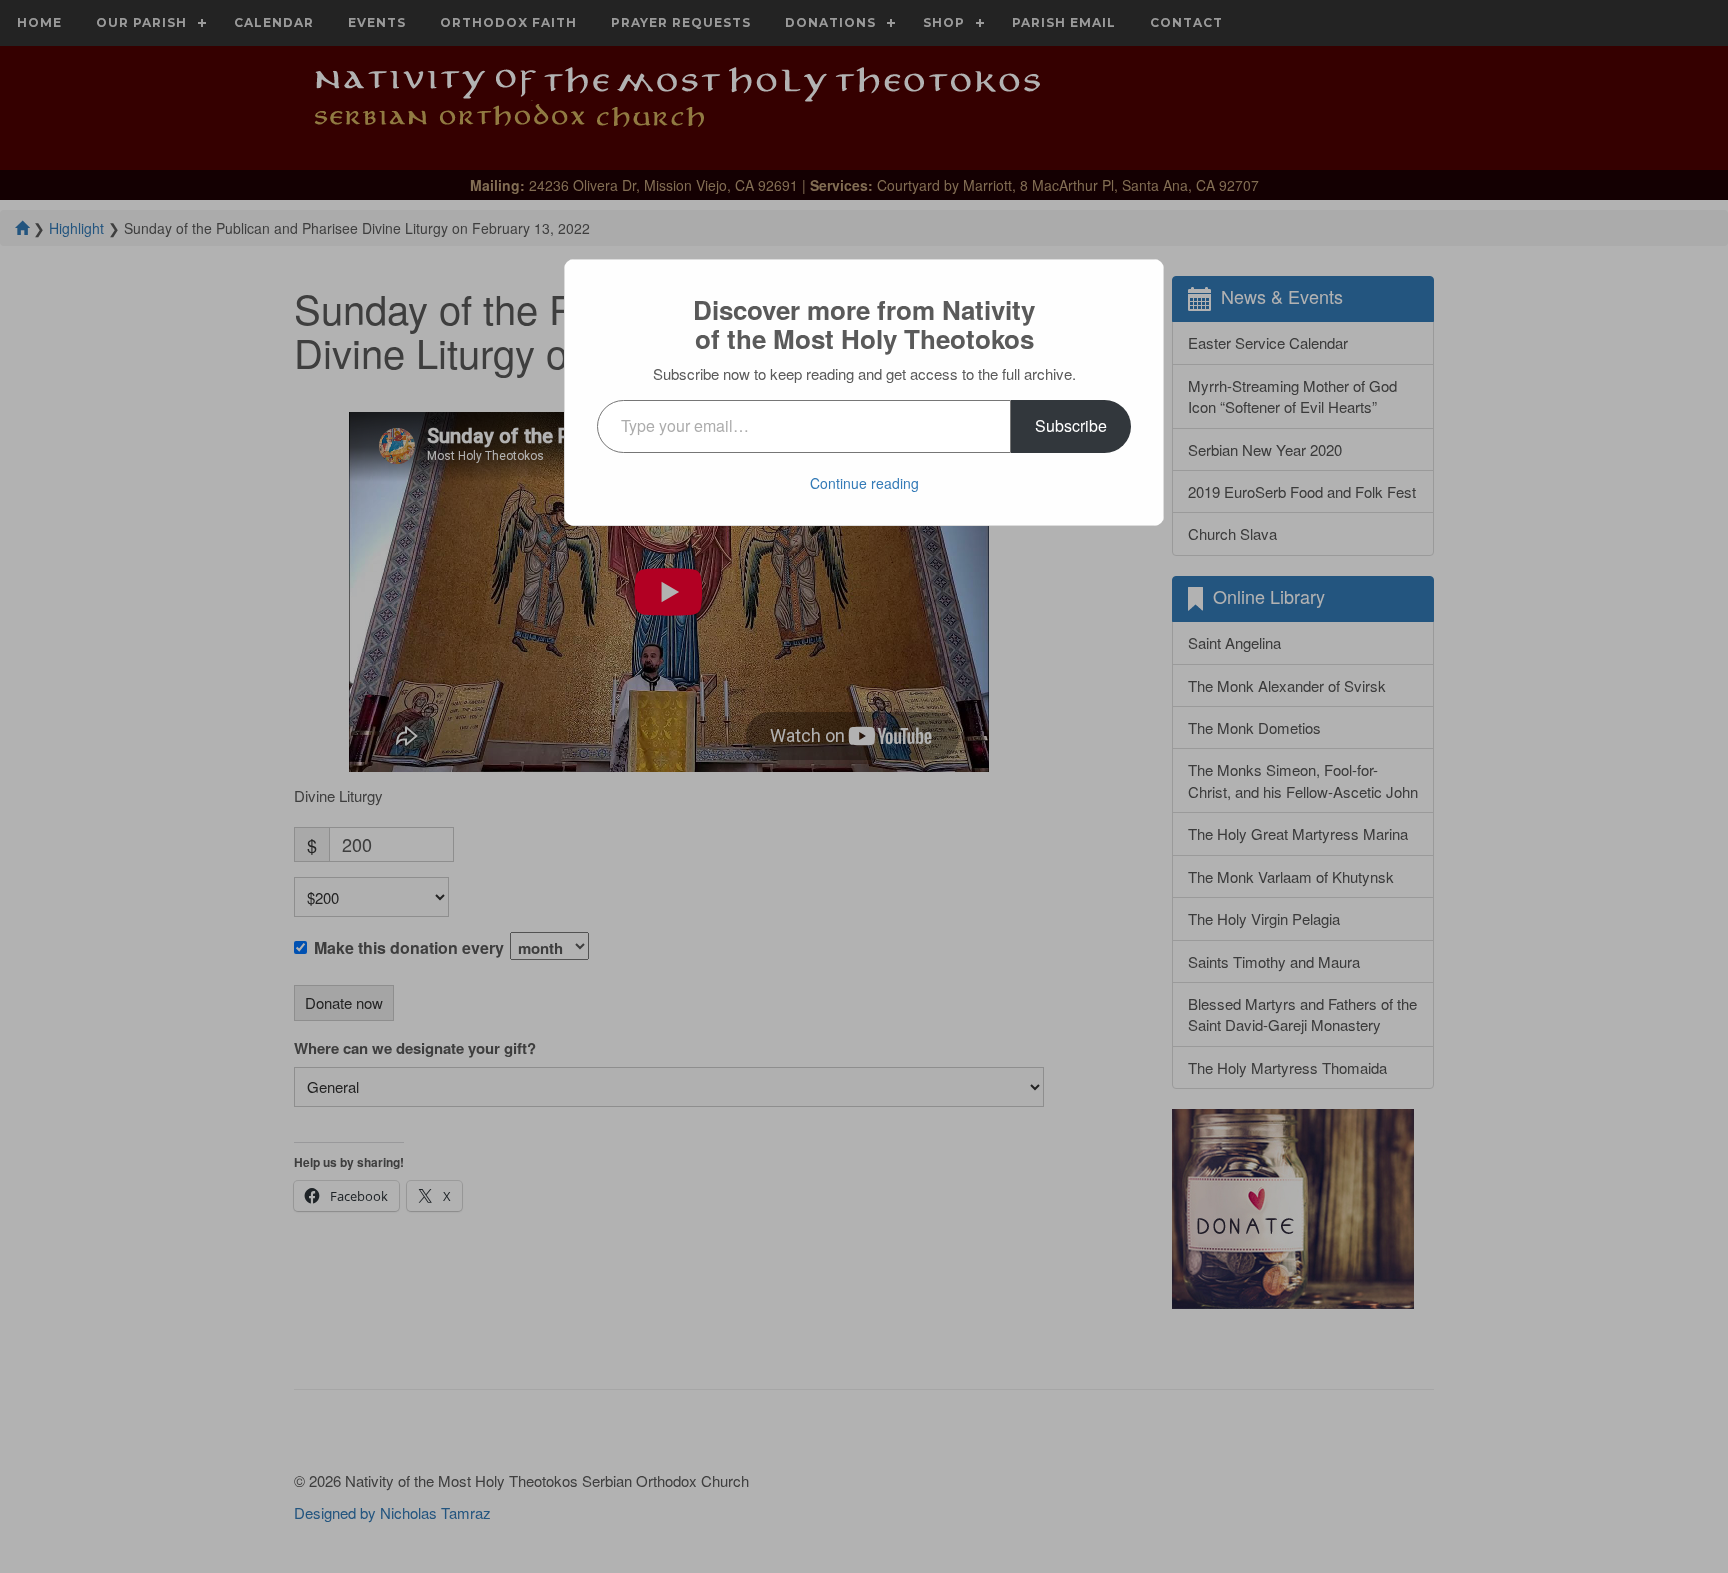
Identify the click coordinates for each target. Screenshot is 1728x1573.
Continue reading (864, 483)
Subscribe (1071, 425)
